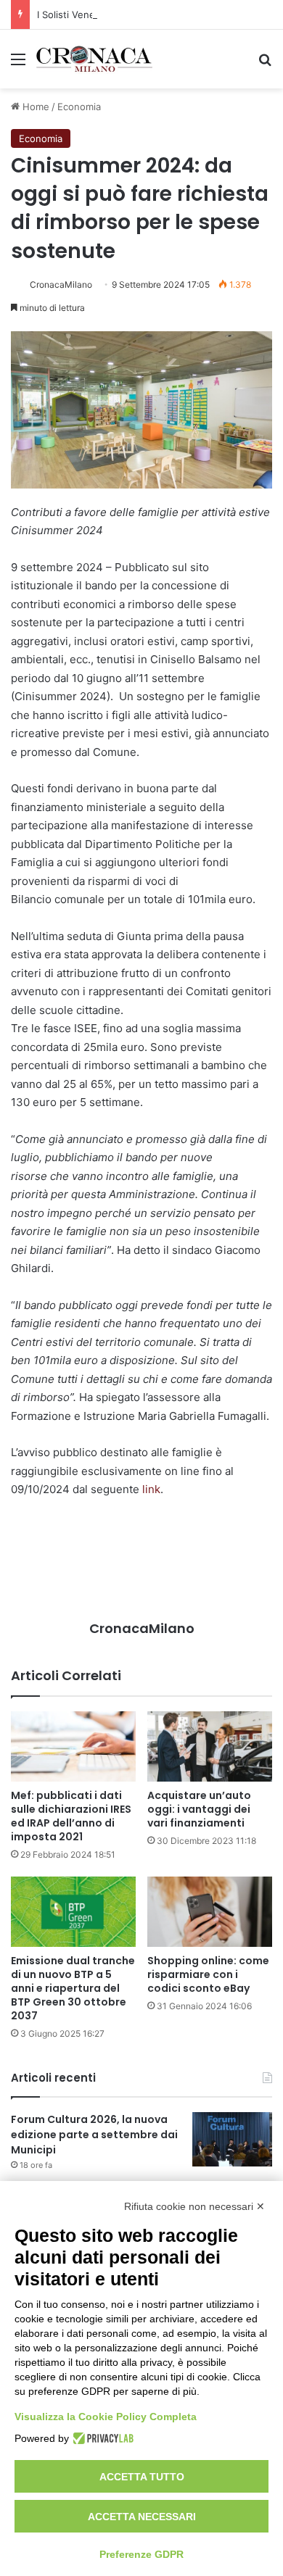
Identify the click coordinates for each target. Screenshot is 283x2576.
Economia (79, 107)
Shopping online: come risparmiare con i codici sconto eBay (208, 1974)
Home (34, 107)
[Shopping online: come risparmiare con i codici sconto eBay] (210, 1912)
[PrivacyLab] (101, 2438)
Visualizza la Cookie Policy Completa (106, 2417)
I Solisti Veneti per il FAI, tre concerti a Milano (140, 14)
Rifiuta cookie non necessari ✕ (194, 2206)
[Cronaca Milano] (94, 59)
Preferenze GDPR (141, 2554)
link (151, 1489)
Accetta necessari (142, 2517)
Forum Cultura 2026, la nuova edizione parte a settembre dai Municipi (94, 2135)
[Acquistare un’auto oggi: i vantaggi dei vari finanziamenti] (210, 1746)
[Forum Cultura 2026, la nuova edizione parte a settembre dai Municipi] (232, 2139)
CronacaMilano (61, 284)
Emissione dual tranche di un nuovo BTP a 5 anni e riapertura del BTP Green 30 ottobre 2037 (73, 1988)
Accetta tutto (142, 2477)
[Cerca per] (265, 64)
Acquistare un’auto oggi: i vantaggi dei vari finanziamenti (199, 1809)
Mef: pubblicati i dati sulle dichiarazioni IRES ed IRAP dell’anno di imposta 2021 (71, 1816)
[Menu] (18, 64)
